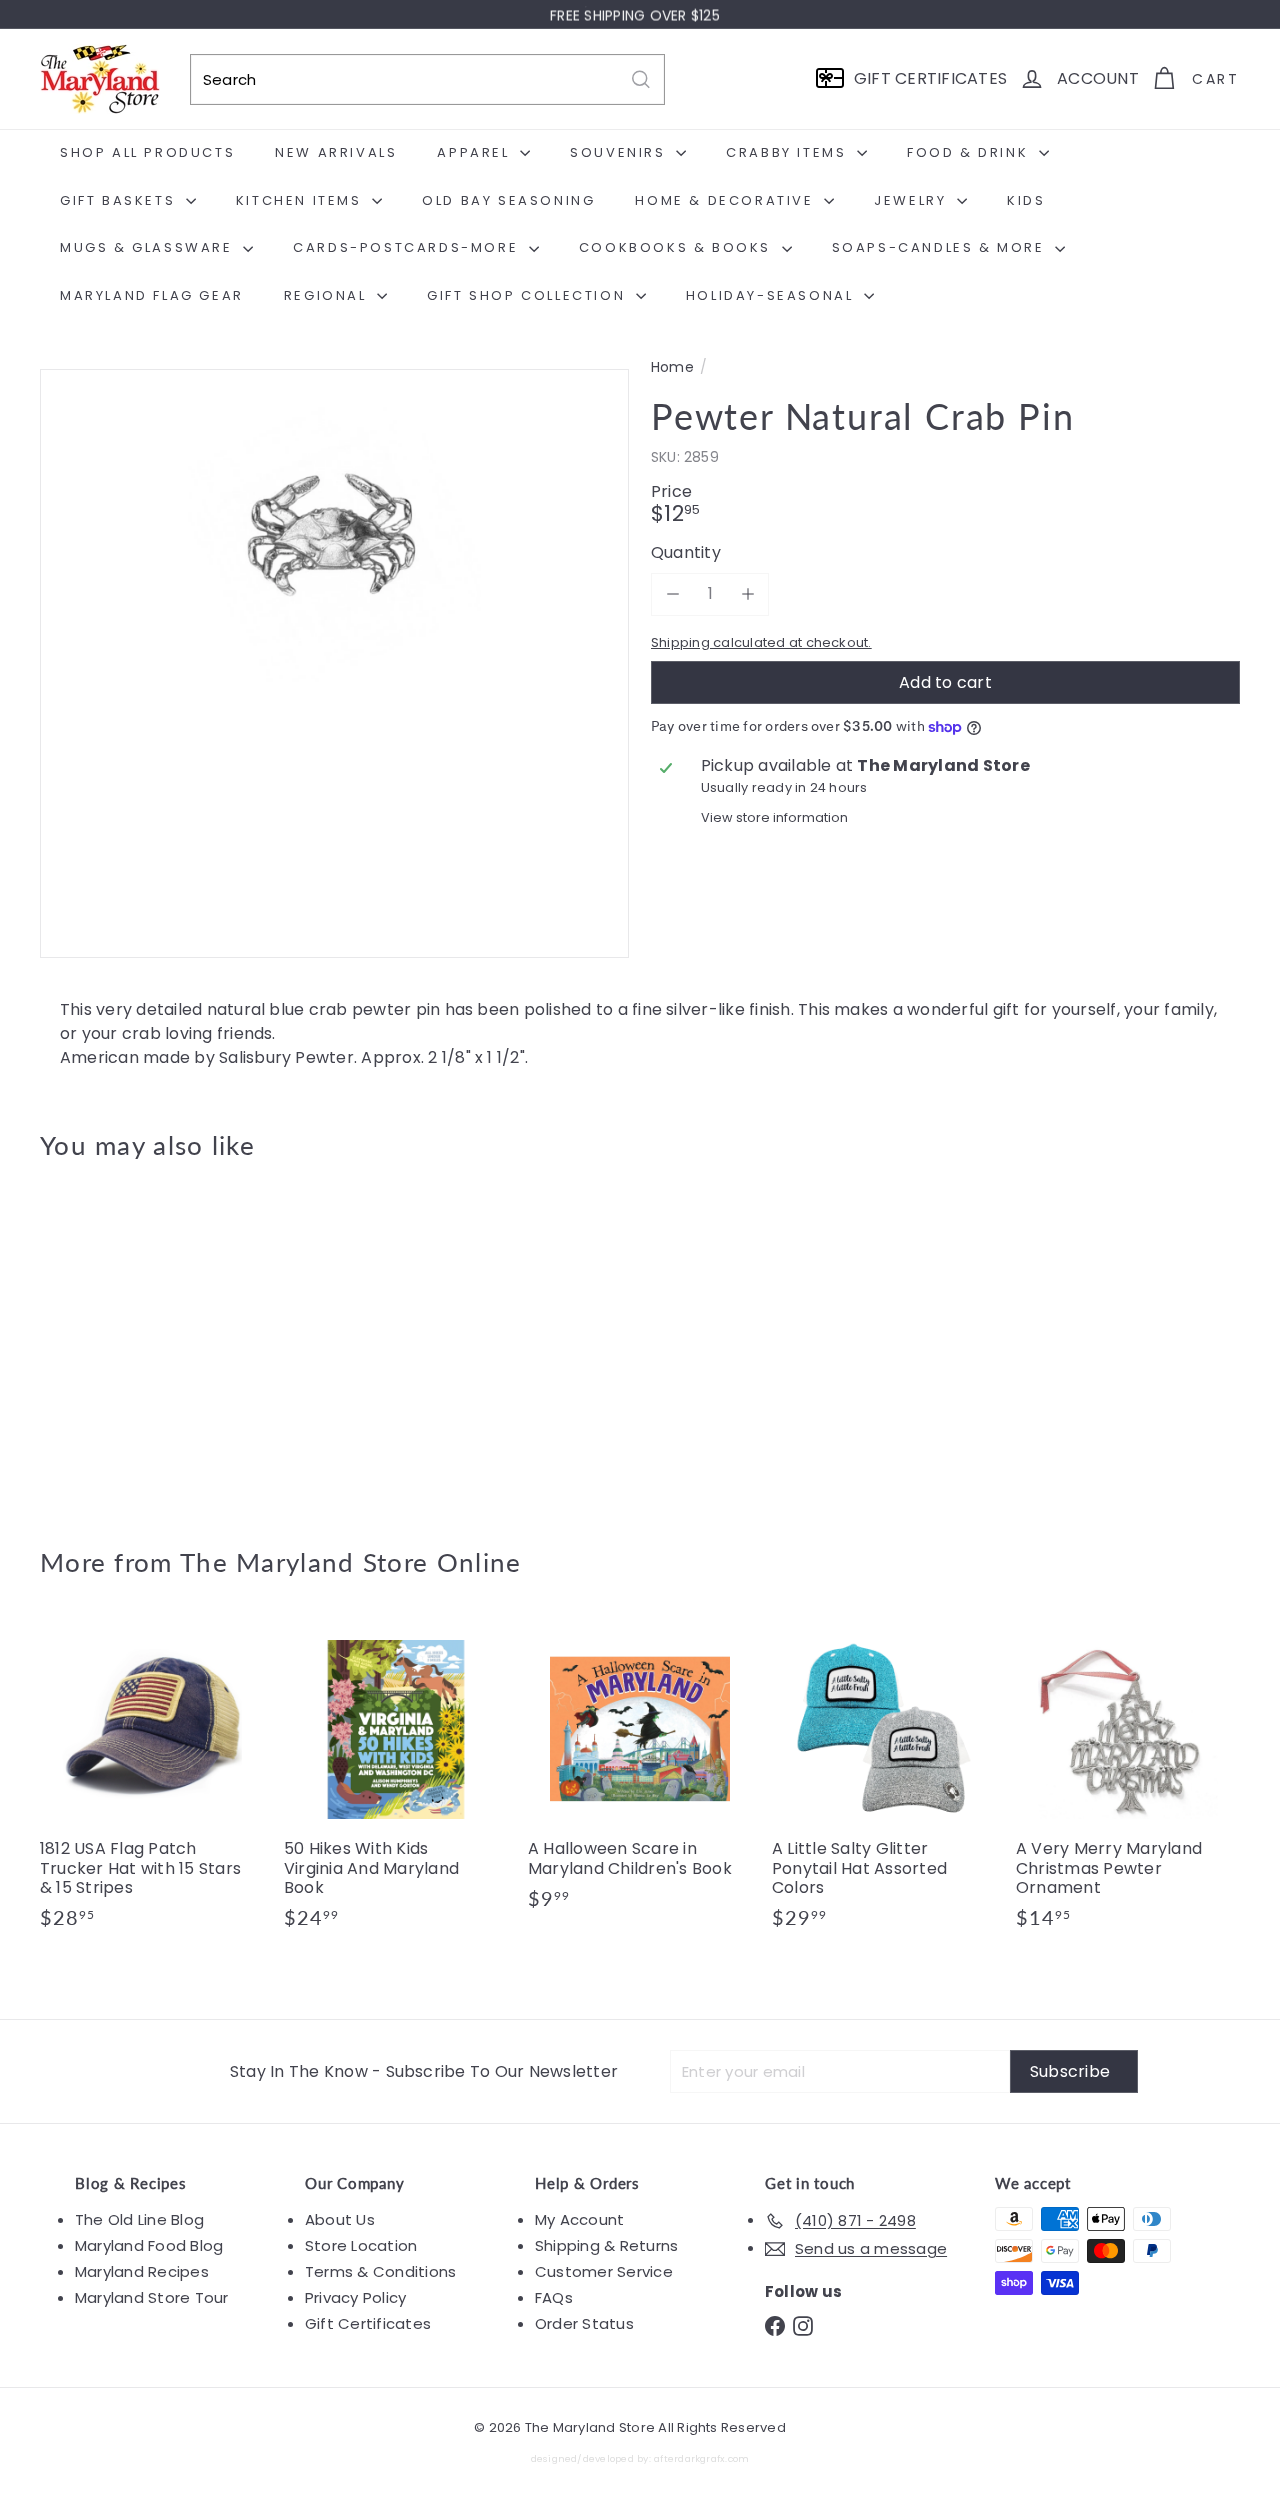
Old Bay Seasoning (508, 200)
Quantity (686, 552)
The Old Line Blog (139, 2219)
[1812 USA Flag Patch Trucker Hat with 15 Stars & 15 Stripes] (152, 1783)
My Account (579, 2219)
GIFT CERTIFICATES (930, 78)
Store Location (361, 2245)
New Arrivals (336, 152)
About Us (340, 2219)
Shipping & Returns (606, 2245)
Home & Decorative (727, 200)
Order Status (584, 2323)
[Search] (641, 79)
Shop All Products (147, 152)
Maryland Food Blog (149, 2245)
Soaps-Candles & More (941, 247)
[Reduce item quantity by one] (672, 593)
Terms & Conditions (380, 2271)
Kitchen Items (301, 200)
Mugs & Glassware (149, 247)
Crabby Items (789, 152)
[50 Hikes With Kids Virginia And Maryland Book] (396, 1783)
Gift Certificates (368, 2323)
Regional (328, 295)
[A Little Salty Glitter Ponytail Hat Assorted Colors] (884, 1783)
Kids (1026, 200)
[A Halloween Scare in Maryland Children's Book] (640, 1774)
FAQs (554, 2297)
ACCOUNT (1098, 78)
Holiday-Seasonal (772, 295)
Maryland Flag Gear (152, 295)
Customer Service (604, 2271)
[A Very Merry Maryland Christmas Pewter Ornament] (1128, 1783)
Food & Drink (970, 152)
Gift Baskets (120, 200)
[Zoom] (334, 663)
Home (672, 367)
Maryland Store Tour (152, 2297)
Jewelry (913, 200)
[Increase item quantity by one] (747, 593)
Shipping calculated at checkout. (761, 642)
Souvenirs (620, 152)
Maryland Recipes (142, 2271)
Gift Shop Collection (529, 295)
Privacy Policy (355, 2297)
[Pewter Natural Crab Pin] (131, 1338)
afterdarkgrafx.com (701, 2458)
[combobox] (427, 79)
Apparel (476, 152)
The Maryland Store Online (351, 1562)
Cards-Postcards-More (408, 247)
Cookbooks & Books (678, 247)
